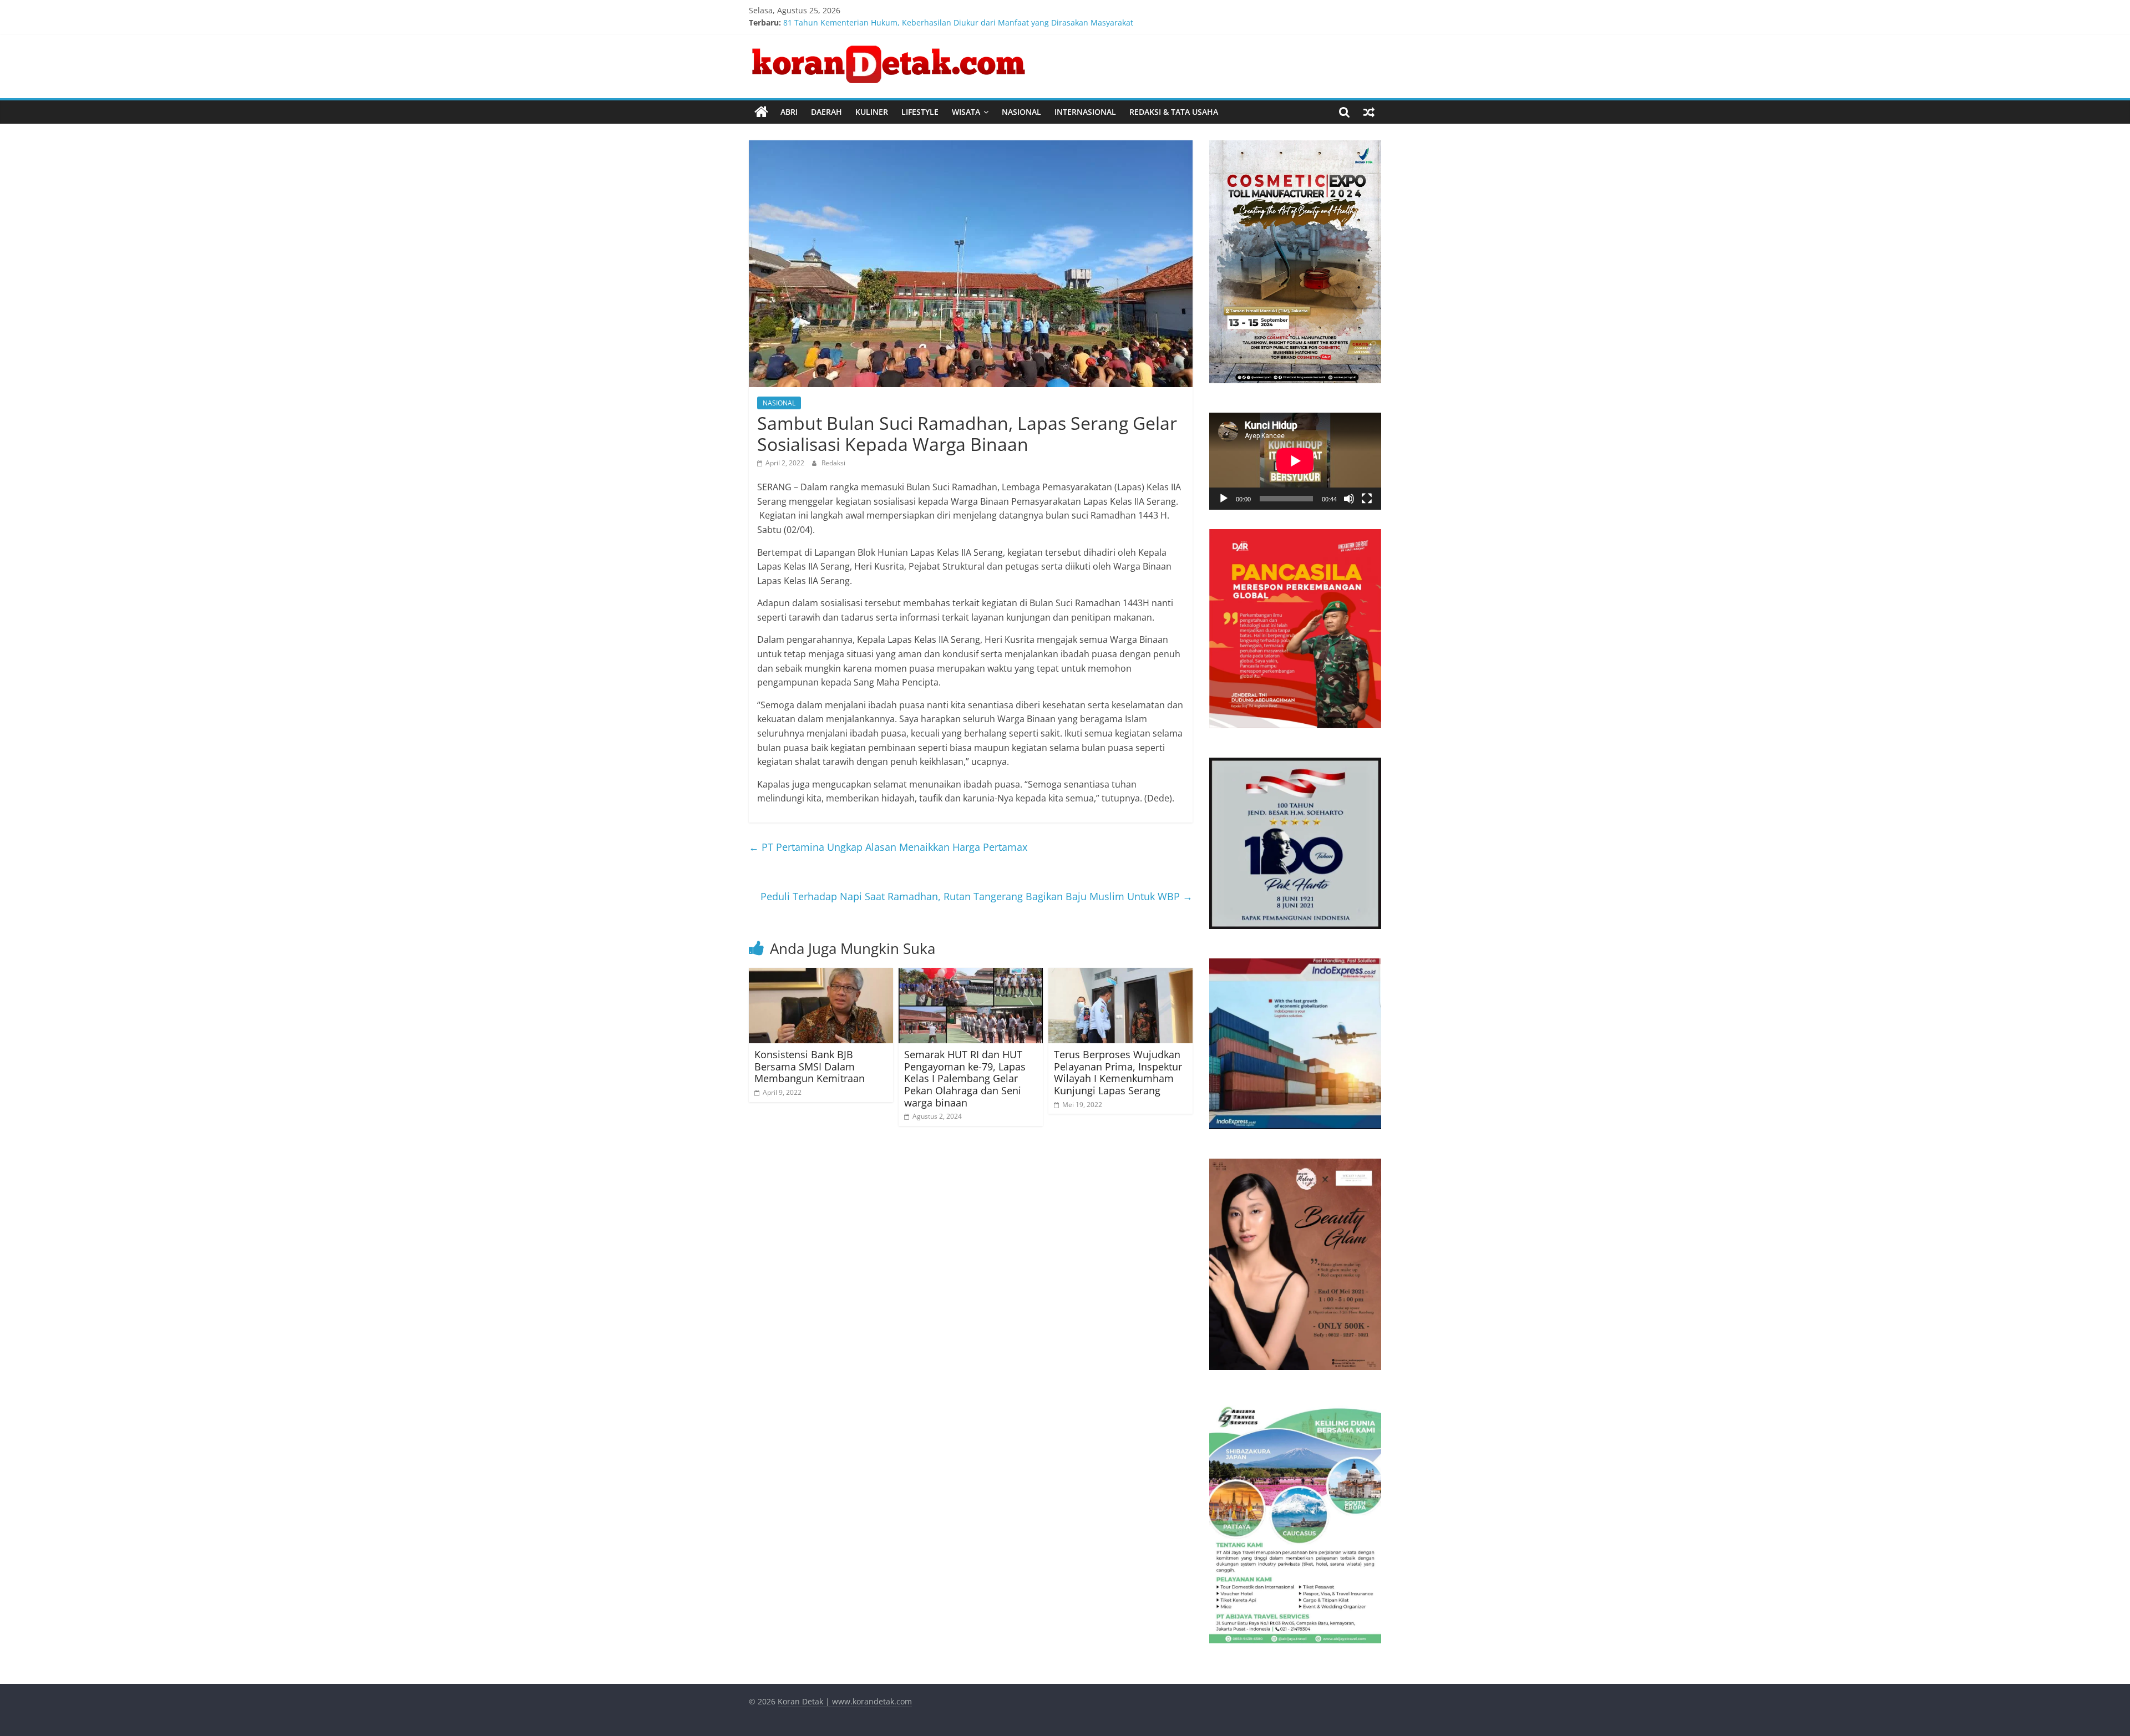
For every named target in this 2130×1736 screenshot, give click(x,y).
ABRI (789, 112)
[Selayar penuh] (1367, 499)
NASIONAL (1021, 112)
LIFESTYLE (920, 112)
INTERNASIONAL (1085, 112)
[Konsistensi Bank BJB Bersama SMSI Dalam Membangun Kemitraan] (821, 974)
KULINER (872, 112)
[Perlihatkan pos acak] (1369, 112)
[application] (1295, 461)
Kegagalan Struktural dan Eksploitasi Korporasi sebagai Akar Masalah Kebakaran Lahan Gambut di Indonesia (986, 17)
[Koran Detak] (761, 112)
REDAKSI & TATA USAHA (1174, 112)
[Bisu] (1349, 499)
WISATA (966, 112)
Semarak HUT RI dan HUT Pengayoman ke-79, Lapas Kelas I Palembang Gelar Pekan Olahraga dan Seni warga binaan (965, 1078)
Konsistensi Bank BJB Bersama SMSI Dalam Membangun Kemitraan (810, 1066)
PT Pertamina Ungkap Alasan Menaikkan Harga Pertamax (888, 847)
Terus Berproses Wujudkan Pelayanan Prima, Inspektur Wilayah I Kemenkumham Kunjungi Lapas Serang (1118, 1072)
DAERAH (826, 112)
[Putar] (1224, 499)
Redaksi (833, 463)
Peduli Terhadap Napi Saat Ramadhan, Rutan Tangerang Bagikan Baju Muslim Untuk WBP (977, 896)
